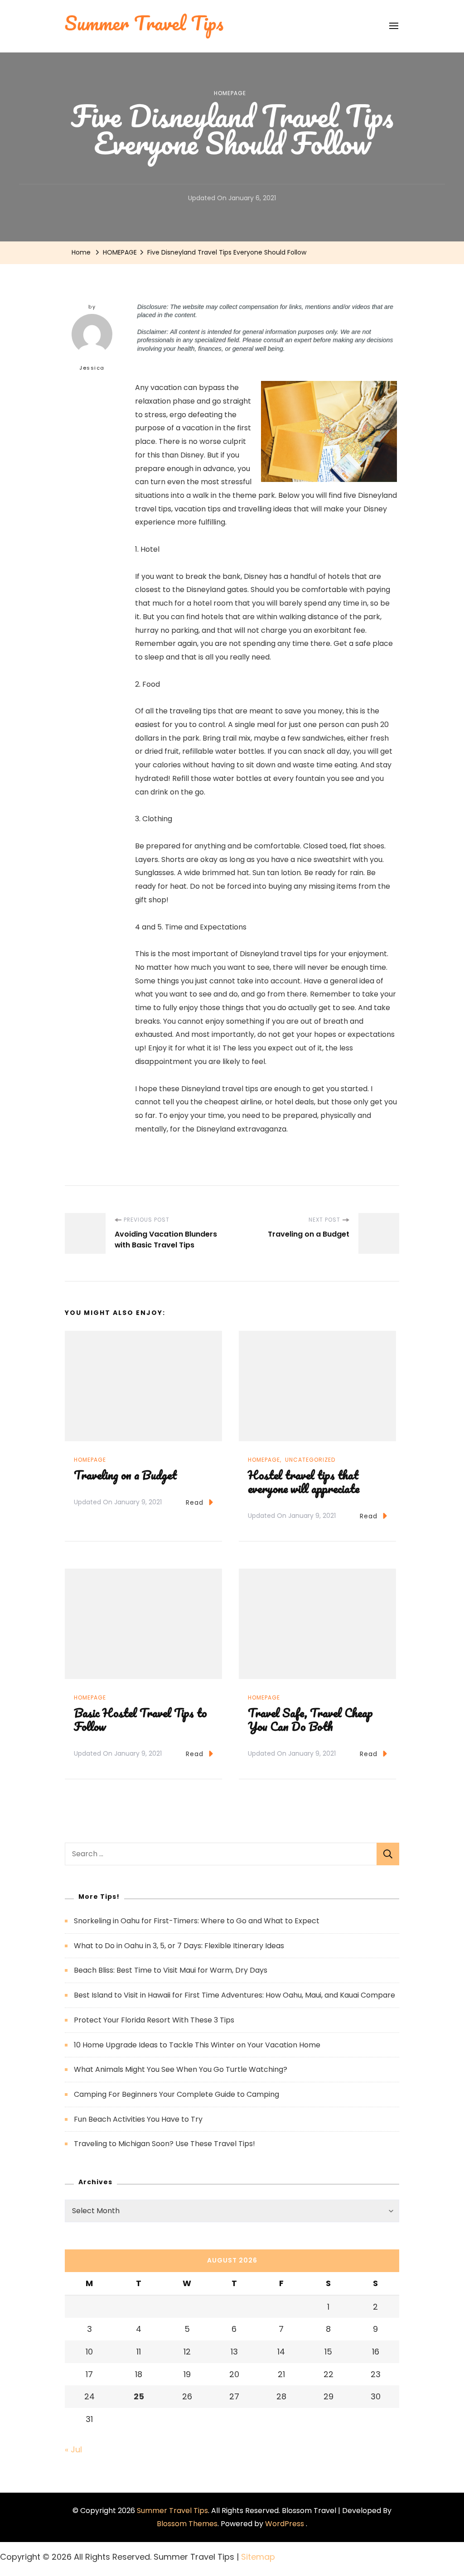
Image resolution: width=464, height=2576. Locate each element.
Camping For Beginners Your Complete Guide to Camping (176, 2094)
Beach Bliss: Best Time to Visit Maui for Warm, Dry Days (171, 1970)
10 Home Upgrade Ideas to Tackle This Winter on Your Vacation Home (197, 2045)
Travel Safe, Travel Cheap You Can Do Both (310, 1719)
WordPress (285, 2524)
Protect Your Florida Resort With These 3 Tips (154, 2020)
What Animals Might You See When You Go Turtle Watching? (181, 2069)
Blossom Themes (187, 2524)
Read (195, 1502)
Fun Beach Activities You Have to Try (138, 2119)
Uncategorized (310, 1460)
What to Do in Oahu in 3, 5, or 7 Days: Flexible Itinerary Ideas (179, 1946)
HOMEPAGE (230, 93)
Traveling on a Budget (125, 1475)
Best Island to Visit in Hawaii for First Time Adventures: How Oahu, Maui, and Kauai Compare (234, 1995)
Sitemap (258, 2557)
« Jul (73, 2449)
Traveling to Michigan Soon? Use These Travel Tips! (164, 2144)
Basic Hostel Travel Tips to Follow (140, 1719)
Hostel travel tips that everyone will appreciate (304, 1482)
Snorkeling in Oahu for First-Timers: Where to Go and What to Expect (197, 1921)
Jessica (92, 368)
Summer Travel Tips (172, 2511)
